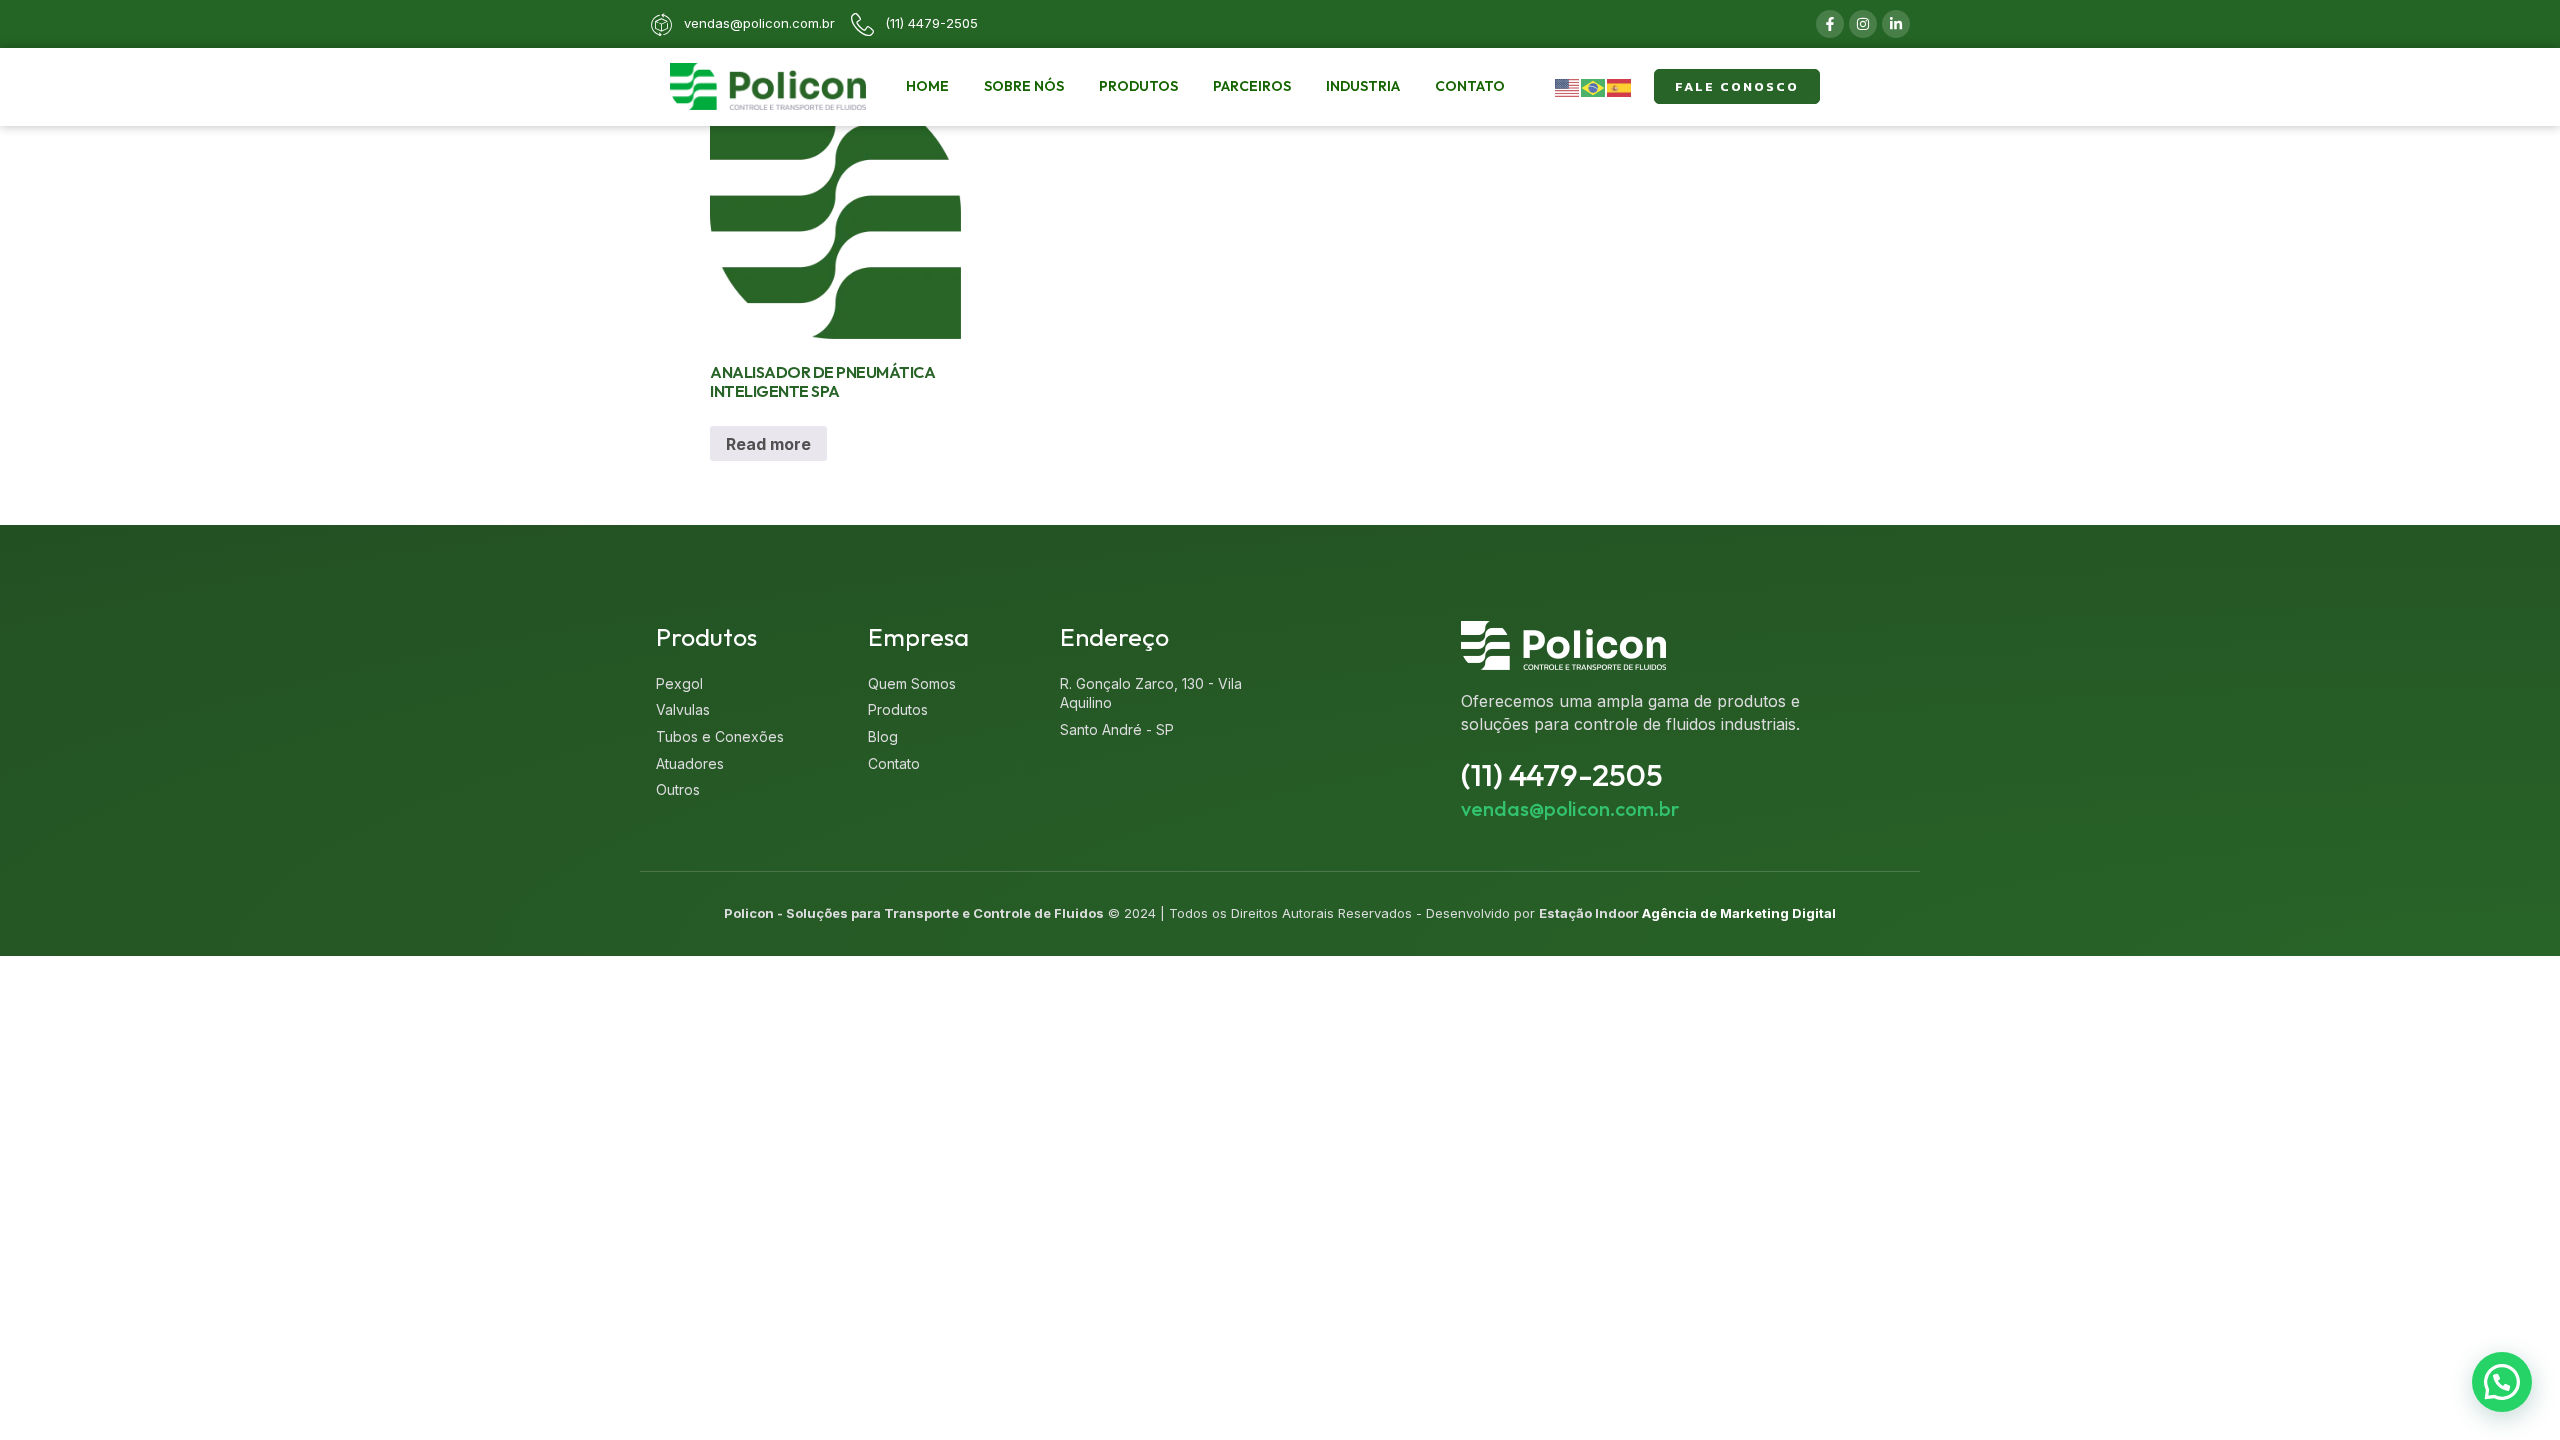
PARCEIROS (1252, 86)
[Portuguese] (1594, 86)
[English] (1568, 86)
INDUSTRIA (1363, 86)
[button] (2502, 1382)
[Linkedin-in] (1896, 24)
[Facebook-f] (1830, 24)
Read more (768, 444)
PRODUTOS (1138, 86)
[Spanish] (1620, 86)
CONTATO (1470, 86)
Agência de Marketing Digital (1739, 913)
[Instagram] (1863, 24)
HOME (927, 86)
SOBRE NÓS (1024, 86)
